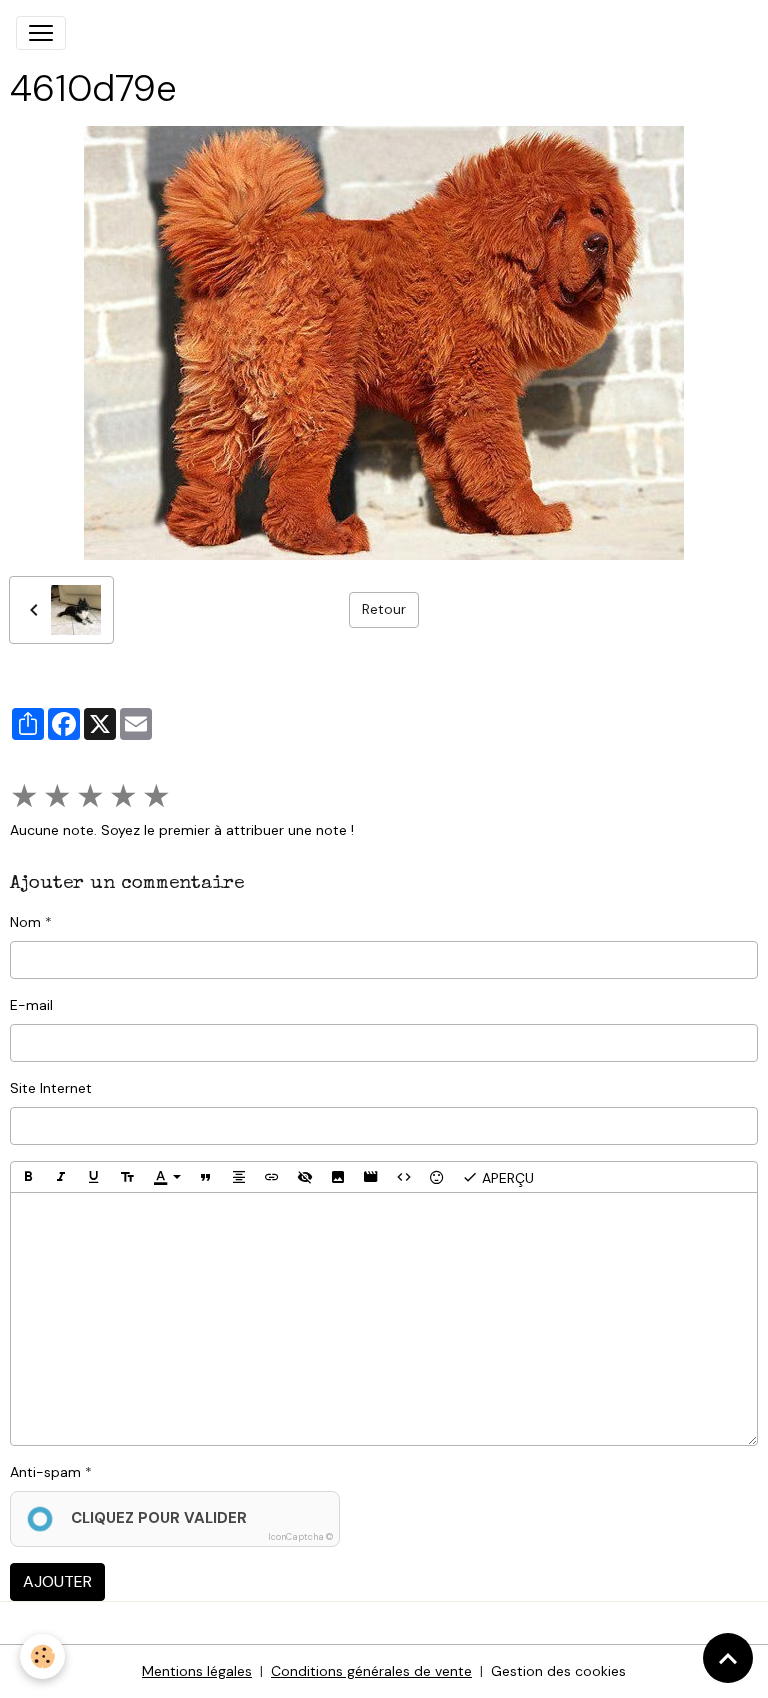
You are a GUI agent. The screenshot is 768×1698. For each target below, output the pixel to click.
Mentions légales (197, 1671)
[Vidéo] (371, 1177)
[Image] (338, 1177)
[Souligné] (94, 1177)
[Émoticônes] (437, 1177)
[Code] (404, 1177)
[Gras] (28, 1177)
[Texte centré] (239, 1177)
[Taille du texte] (127, 1177)
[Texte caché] (305, 1177)
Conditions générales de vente (371, 1671)
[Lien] (272, 1177)
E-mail (31, 1005)
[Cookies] (42, 1656)
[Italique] (61, 1177)
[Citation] (206, 1177)
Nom (25, 922)
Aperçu (506, 1178)
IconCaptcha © (300, 1537)
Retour (384, 609)
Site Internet (51, 1088)
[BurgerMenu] (41, 33)
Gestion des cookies (558, 1671)
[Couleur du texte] (167, 1177)
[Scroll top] (728, 1658)
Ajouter (57, 1581)
